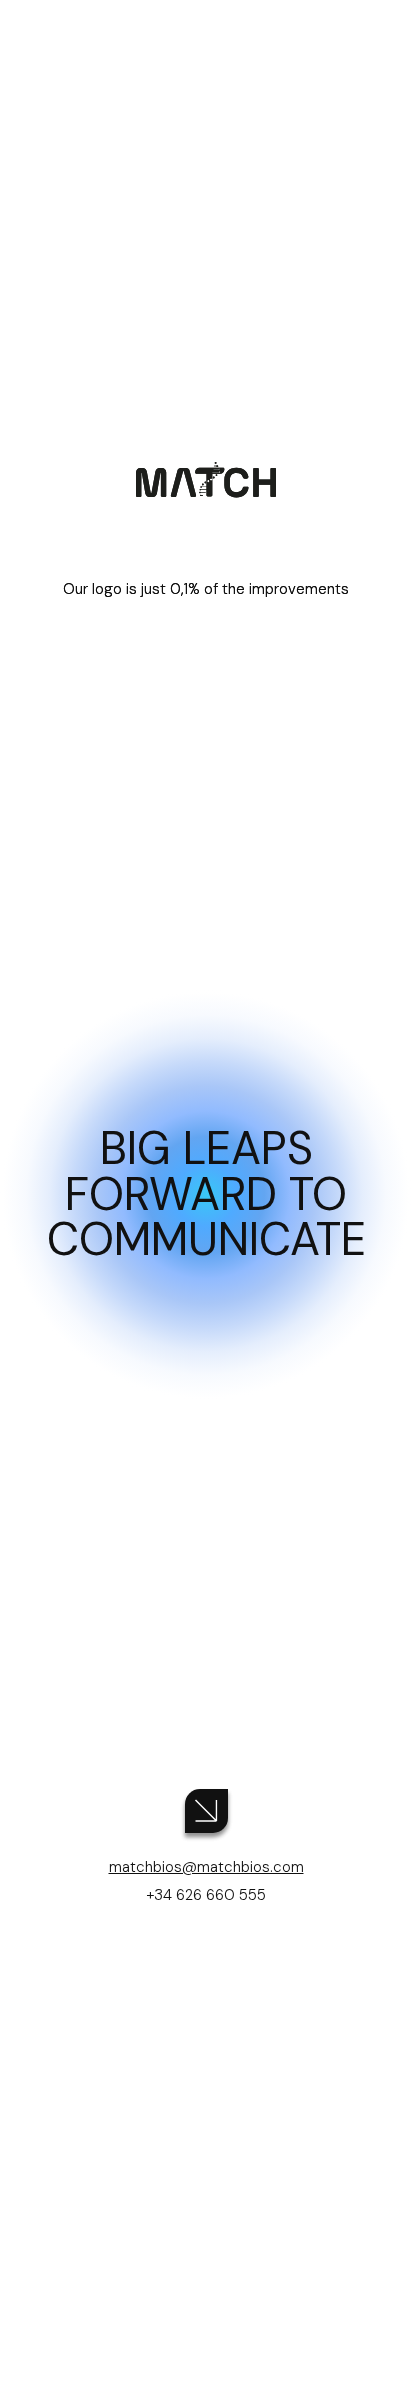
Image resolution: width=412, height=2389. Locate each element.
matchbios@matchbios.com (206, 1867)
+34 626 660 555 (206, 1895)
